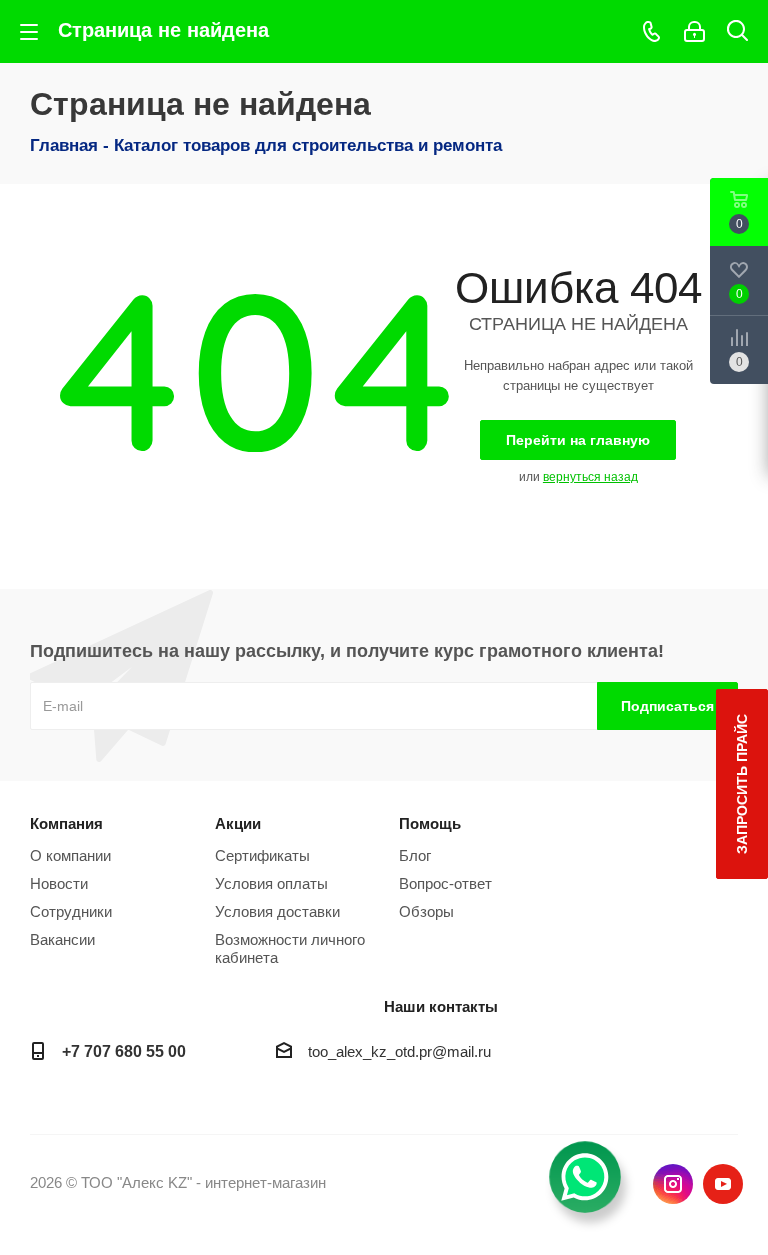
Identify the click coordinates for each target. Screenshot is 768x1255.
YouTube (723, 1184)
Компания (66, 823)
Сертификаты (262, 855)
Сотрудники (71, 911)
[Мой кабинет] (694, 31)
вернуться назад (590, 477)
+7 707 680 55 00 (124, 1051)
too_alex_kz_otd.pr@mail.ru (399, 1051)
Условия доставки (277, 911)
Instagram (673, 1184)
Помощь (430, 823)
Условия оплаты (271, 883)
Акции (238, 823)
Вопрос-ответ (445, 883)
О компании (70, 855)
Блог (415, 855)
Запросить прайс (742, 784)
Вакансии (62, 939)
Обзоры (426, 911)
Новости (59, 883)
